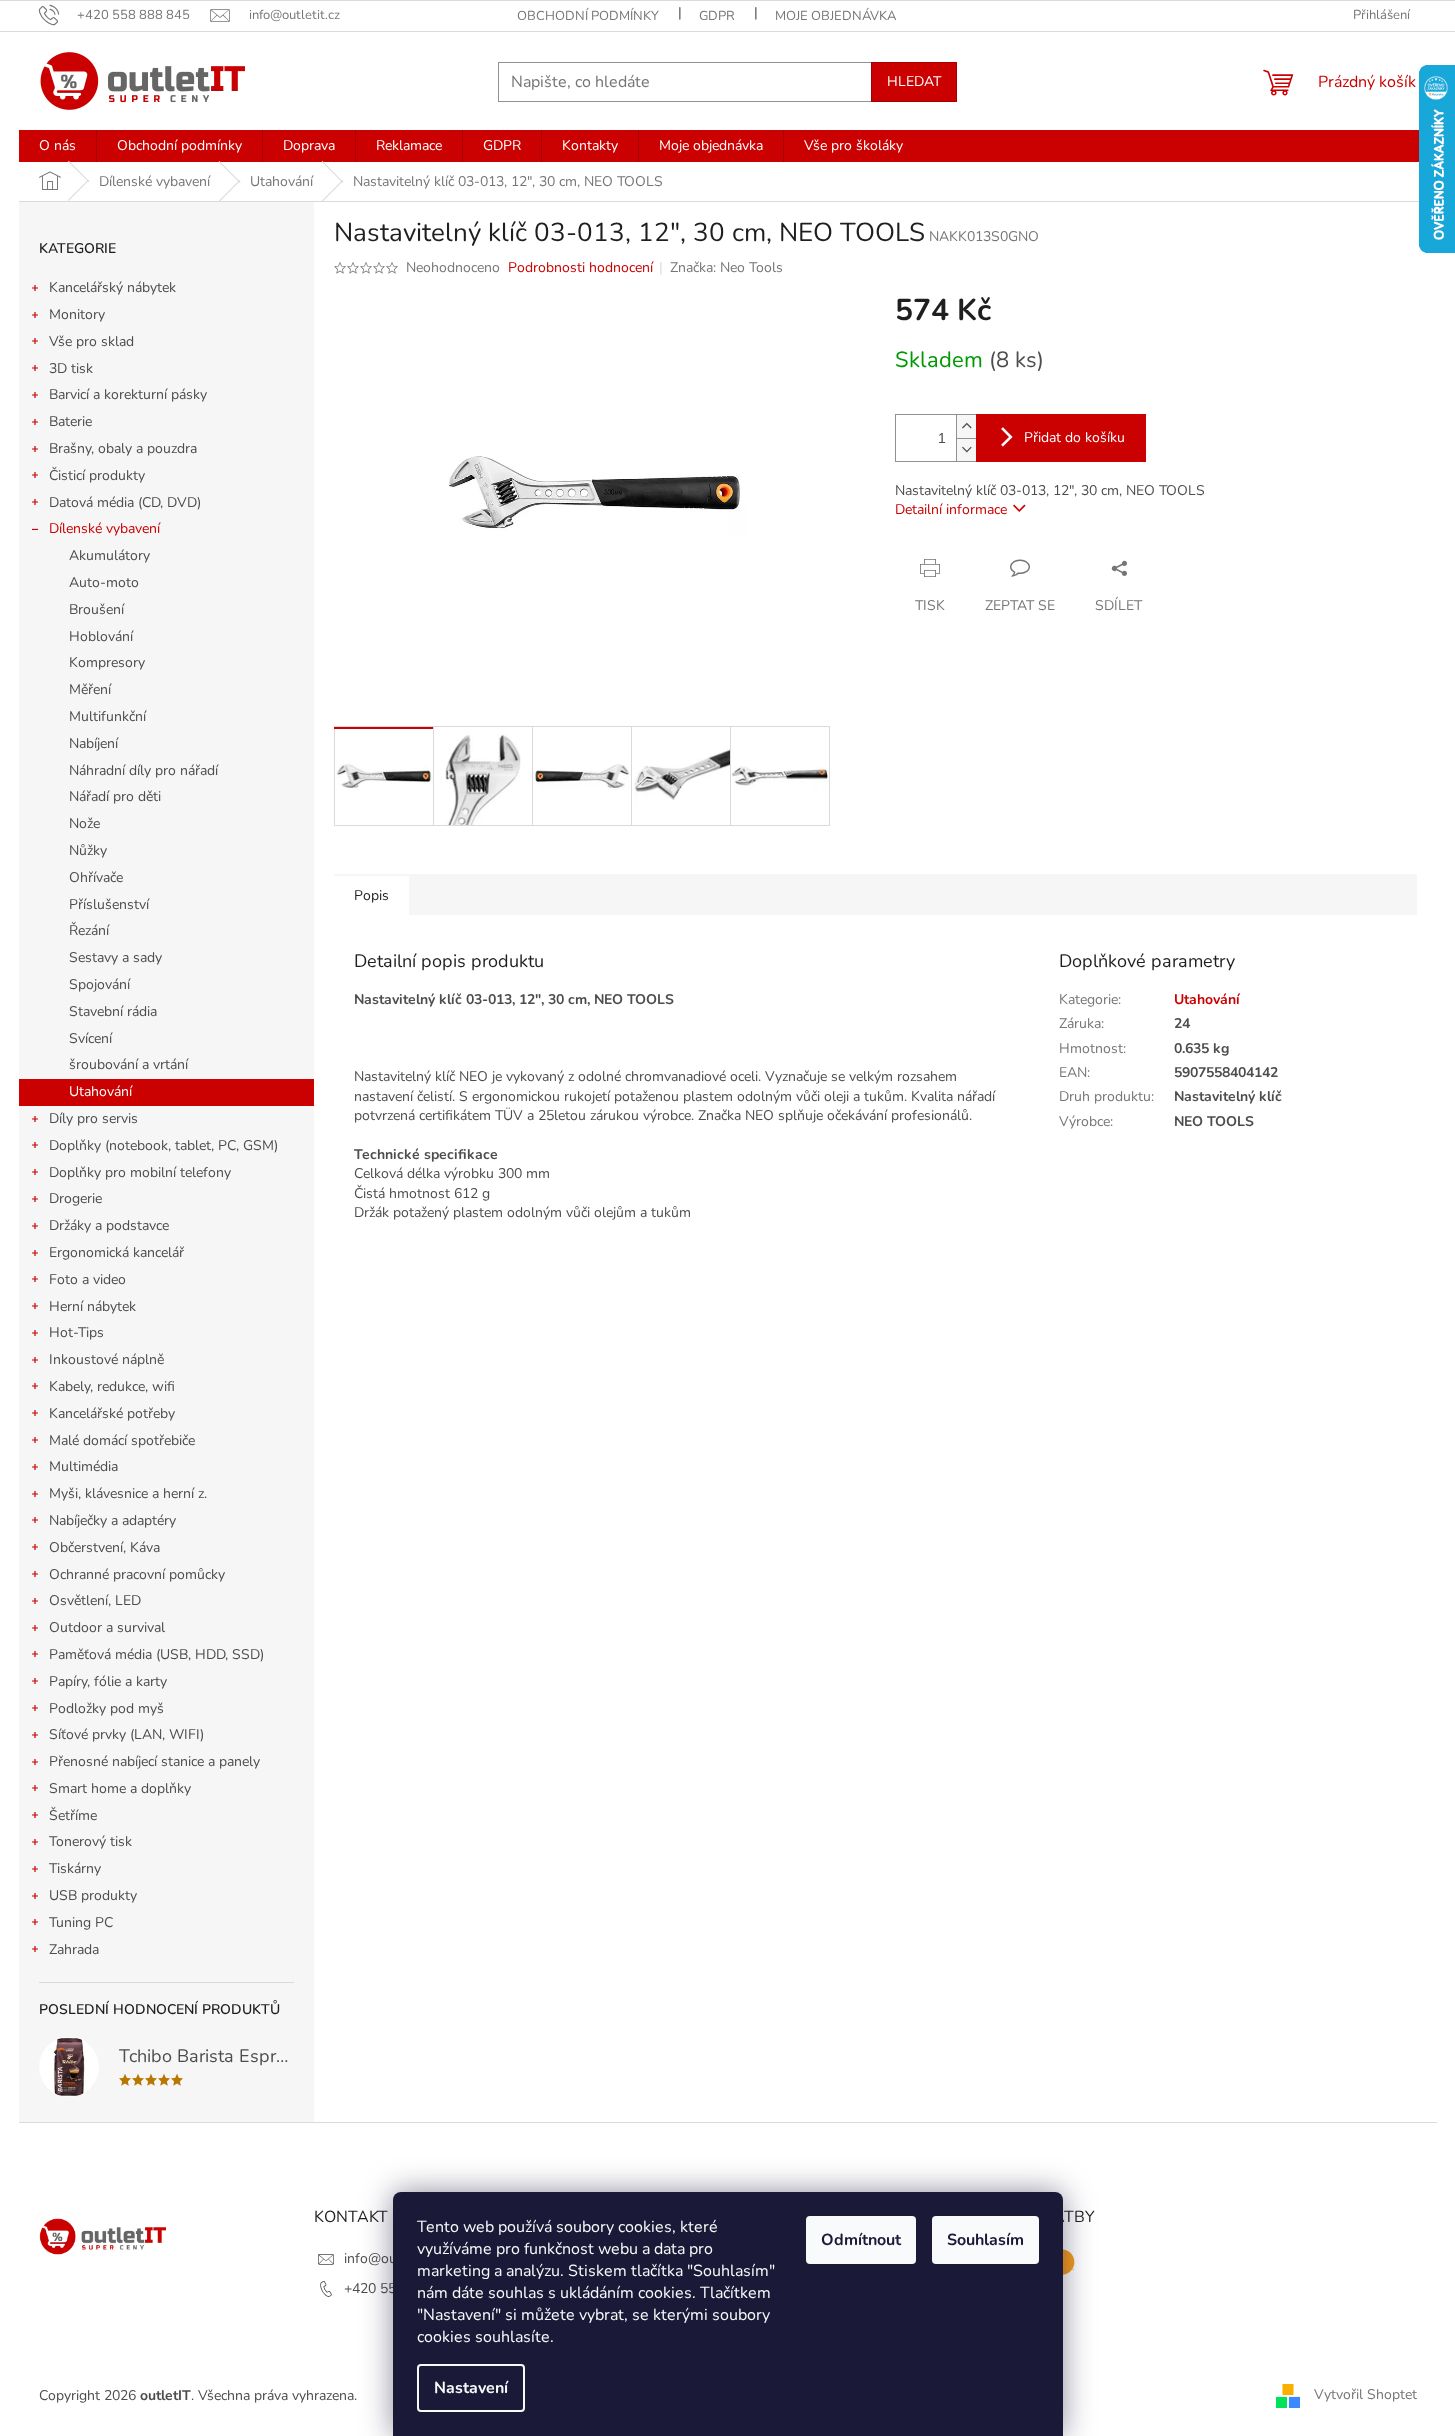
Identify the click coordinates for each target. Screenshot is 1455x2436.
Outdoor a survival (107, 1627)
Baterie (70, 421)
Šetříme (73, 1815)
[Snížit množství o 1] (966, 449)
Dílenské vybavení (104, 528)
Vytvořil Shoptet (1365, 2394)
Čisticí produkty (97, 475)
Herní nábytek (92, 1306)
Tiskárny (75, 1868)
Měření (90, 689)
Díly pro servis (93, 1118)
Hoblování (101, 636)
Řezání (89, 930)
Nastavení (471, 2388)
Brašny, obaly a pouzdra (123, 448)
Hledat (914, 81)
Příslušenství (109, 904)
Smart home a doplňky (120, 1788)
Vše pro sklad (91, 341)
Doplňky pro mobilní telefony (140, 1172)
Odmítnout (861, 2240)
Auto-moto (104, 582)
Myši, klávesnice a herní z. (128, 1493)
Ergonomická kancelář (116, 1252)
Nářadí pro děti (115, 796)
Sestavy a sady (115, 957)
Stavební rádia (113, 1011)
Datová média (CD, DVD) (125, 502)
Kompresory (107, 662)
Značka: (726, 267)
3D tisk (71, 368)
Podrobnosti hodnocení (580, 267)
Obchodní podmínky (588, 16)
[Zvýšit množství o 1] (966, 426)
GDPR (717, 16)
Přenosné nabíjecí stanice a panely (154, 1761)
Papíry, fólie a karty (108, 1681)
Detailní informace (951, 509)
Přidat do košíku (1074, 437)
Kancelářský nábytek (112, 287)
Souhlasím (985, 2240)
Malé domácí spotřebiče (122, 1440)
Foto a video (87, 1279)
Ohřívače (96, 877)
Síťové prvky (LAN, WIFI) (126, 1734)
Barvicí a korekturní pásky (128, 394)
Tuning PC (81, 1922)
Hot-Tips (76, 1332)
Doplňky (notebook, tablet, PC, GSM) (163, 1145)
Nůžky (88, 850)
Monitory (77, 314)
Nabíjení (93, 743)
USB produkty (93, 1895)
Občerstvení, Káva (104, 1547)
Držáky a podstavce (109, 1225)
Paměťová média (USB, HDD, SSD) (156, 1654)
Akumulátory (109, 555)
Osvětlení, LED (95, 1600)
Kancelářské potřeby (112, 1413)
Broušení (96, 609)
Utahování (100, 1091)
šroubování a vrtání (128, 1064)
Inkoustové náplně (106, 1359)
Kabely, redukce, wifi (112, 1386)
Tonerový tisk (90, 1841)
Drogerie (75, 1198)
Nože (84, 823)
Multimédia (83, 1466)
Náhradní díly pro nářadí (143, 770)
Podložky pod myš (106, 1708)
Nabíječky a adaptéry (112, 1520)
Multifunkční (107, 716)
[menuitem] (57, 146)
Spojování (99, 984)
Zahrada (74, 1949)
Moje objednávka (835, 16)
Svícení (90, 1038)
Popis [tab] (371, 895)
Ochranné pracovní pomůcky (137, 1574)
